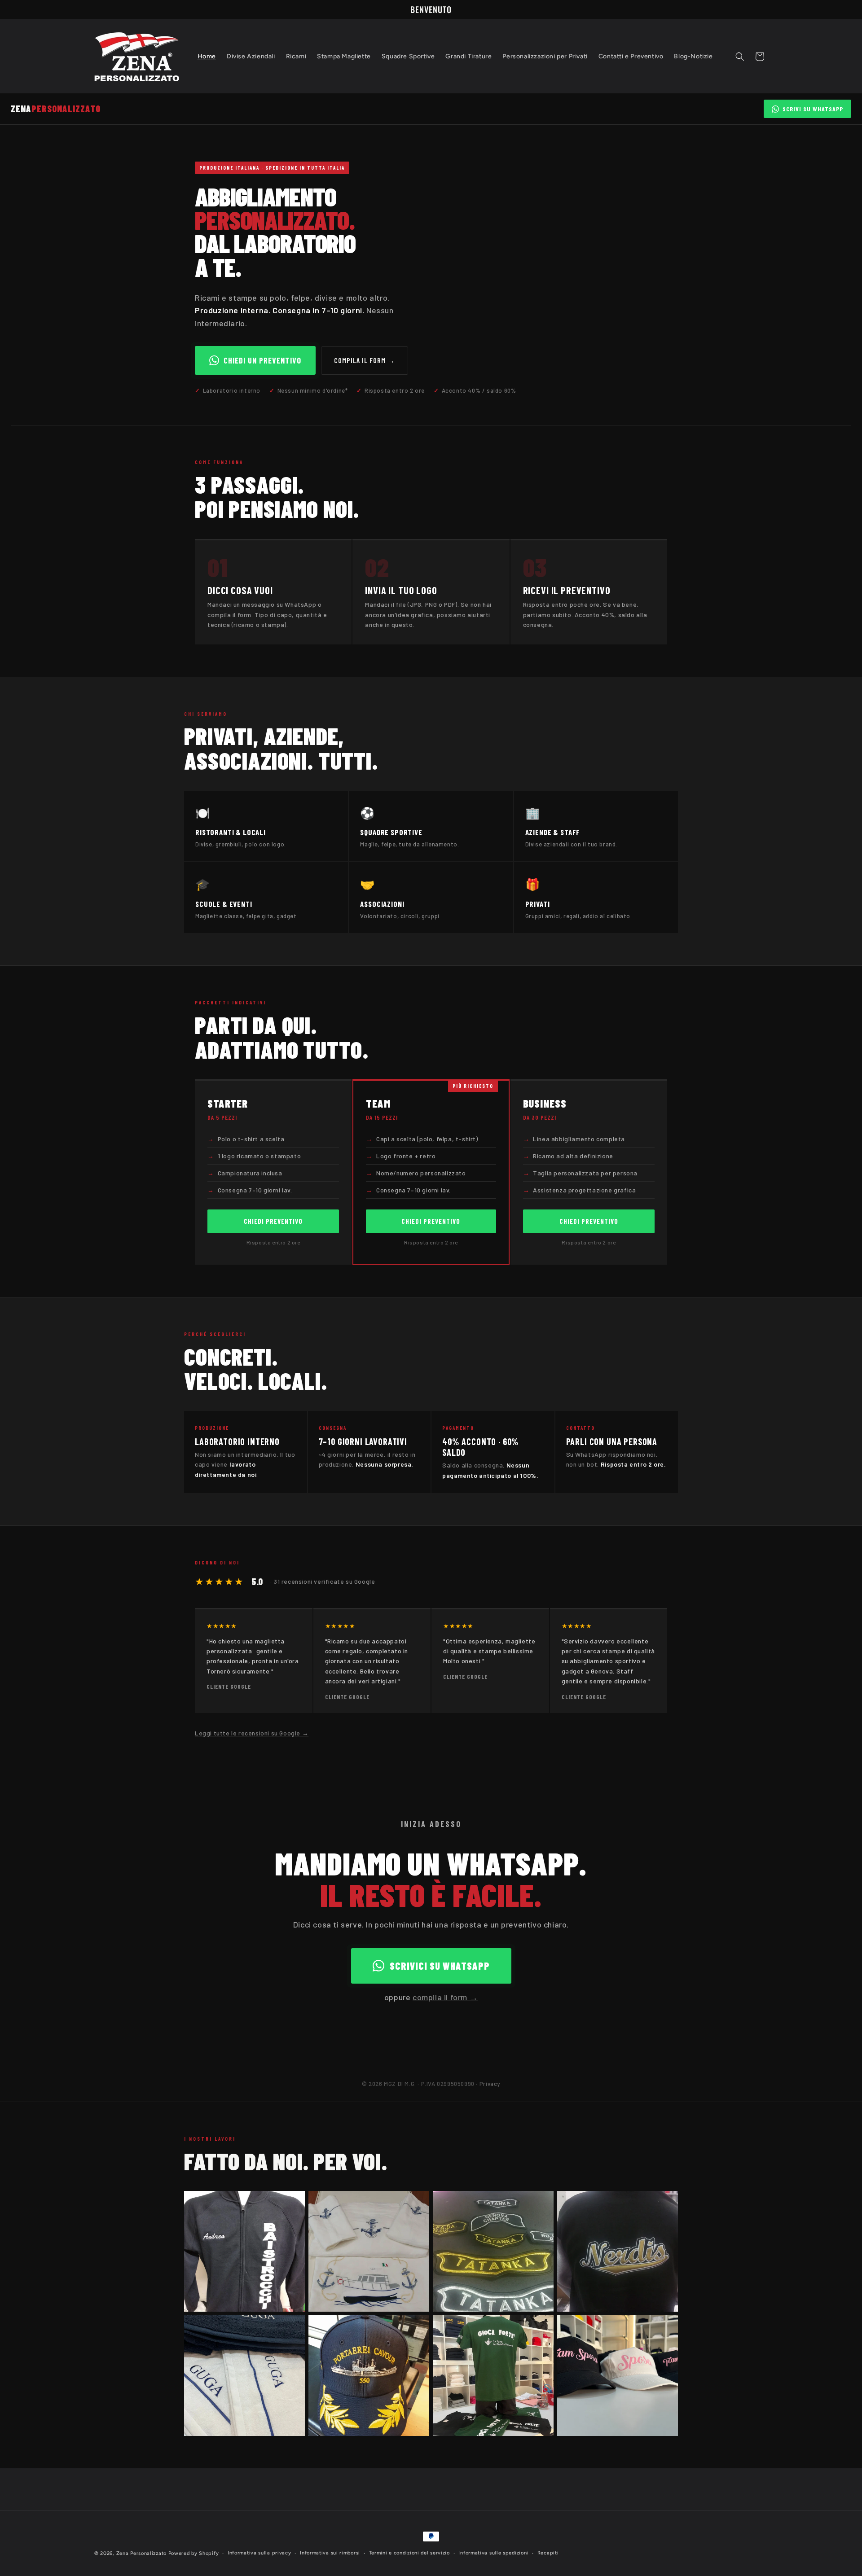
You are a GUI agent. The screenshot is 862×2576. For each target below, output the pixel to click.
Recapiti (548, 2553)
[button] (740, 57)
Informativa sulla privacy (259, 2553)
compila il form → (445, 1997)
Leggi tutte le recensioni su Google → (252, 1733)
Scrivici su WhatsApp (440, 1966)
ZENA (56, 109)
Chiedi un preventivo (262, 360)
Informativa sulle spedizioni (493, 2553)
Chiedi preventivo (273, 1221)
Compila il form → (365, 360)
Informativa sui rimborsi (330, 2553)
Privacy (490, 2084)
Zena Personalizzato (141, 2553)
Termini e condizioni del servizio (409, 2553)
